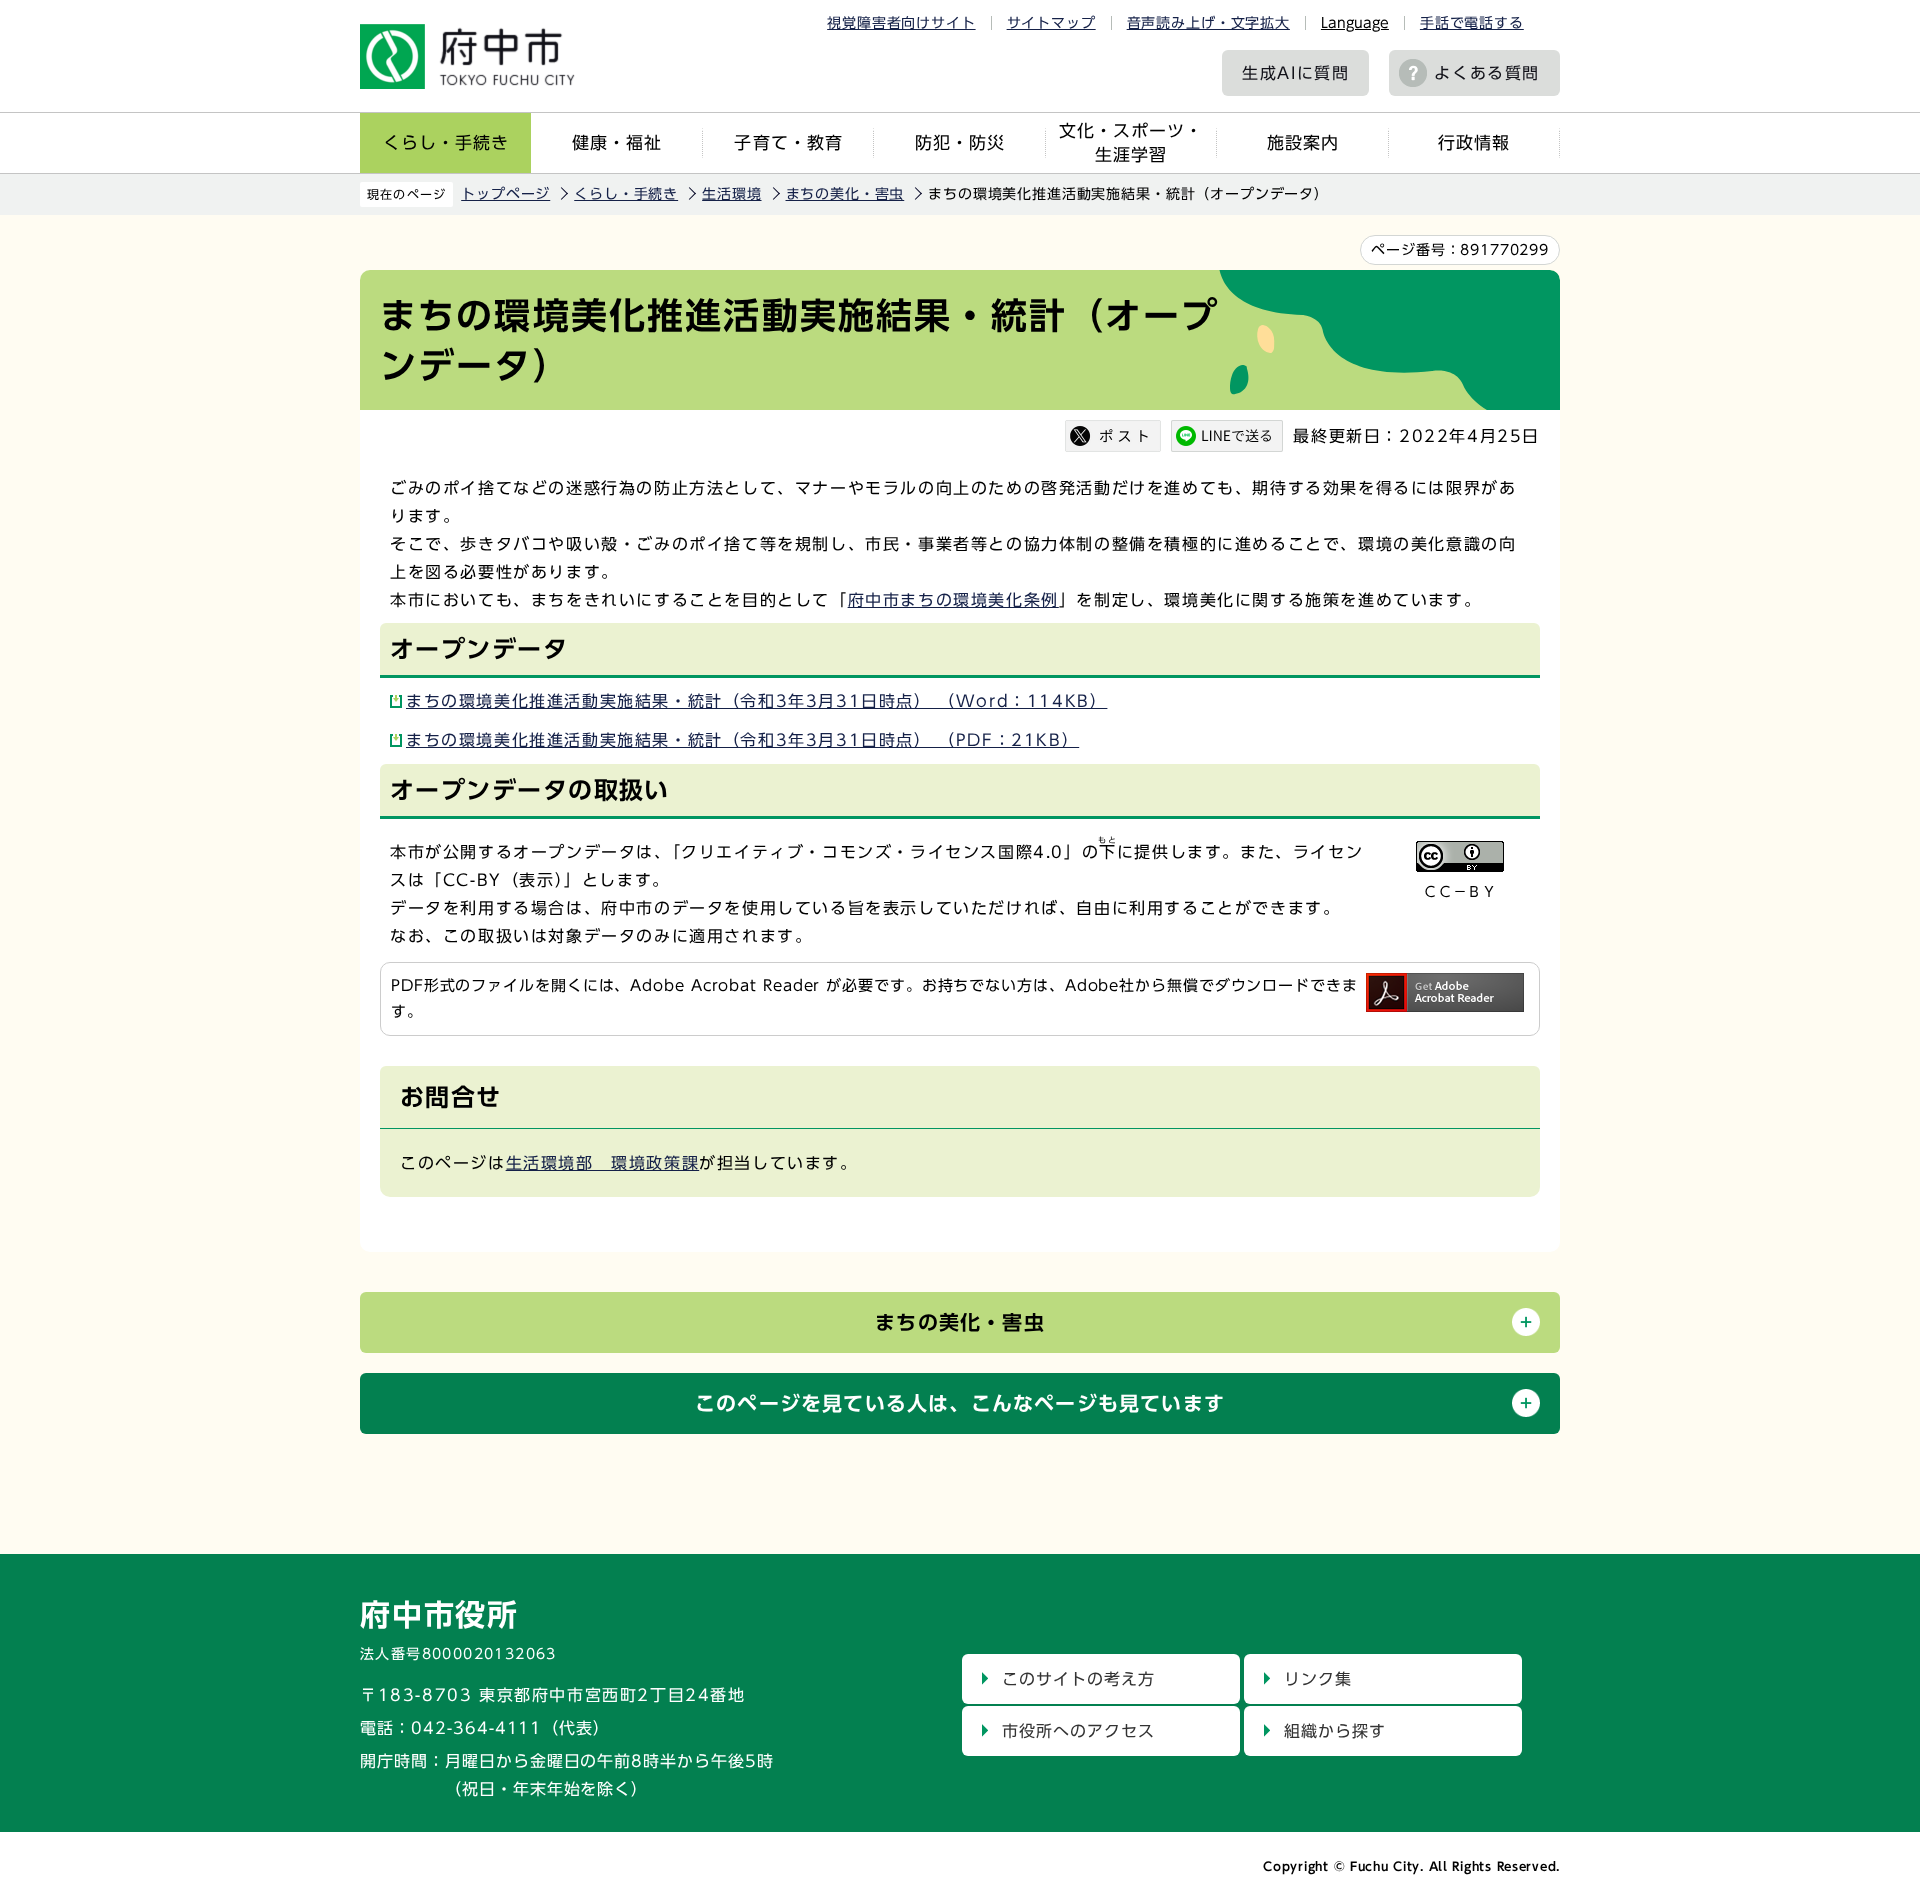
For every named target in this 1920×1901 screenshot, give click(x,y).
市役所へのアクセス (1078, 1731)
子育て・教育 (788, 142)
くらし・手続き (446, 142)
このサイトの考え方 (1078, 1679)
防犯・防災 (960, 142)
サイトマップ (1051, 23)
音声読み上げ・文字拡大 (1208, 23)
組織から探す (1335, 1731)
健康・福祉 (617, 142)
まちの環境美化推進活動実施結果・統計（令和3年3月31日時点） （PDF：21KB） (742, 740)
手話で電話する (1472, 23)
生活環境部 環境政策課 (603, 1163)
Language (1355, 23)
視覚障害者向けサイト (901, 23)
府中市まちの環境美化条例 (953, 600)
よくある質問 (1487, 73)
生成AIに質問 (1295, 73)
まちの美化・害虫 (845, 194)
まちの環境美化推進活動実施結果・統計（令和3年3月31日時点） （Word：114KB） (756, 701)
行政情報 (1474, 142)
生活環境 (731, 194)
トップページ (505, 194)
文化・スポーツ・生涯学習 (1131, 142)
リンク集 (1318, 1679)
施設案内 (1303, 142)
